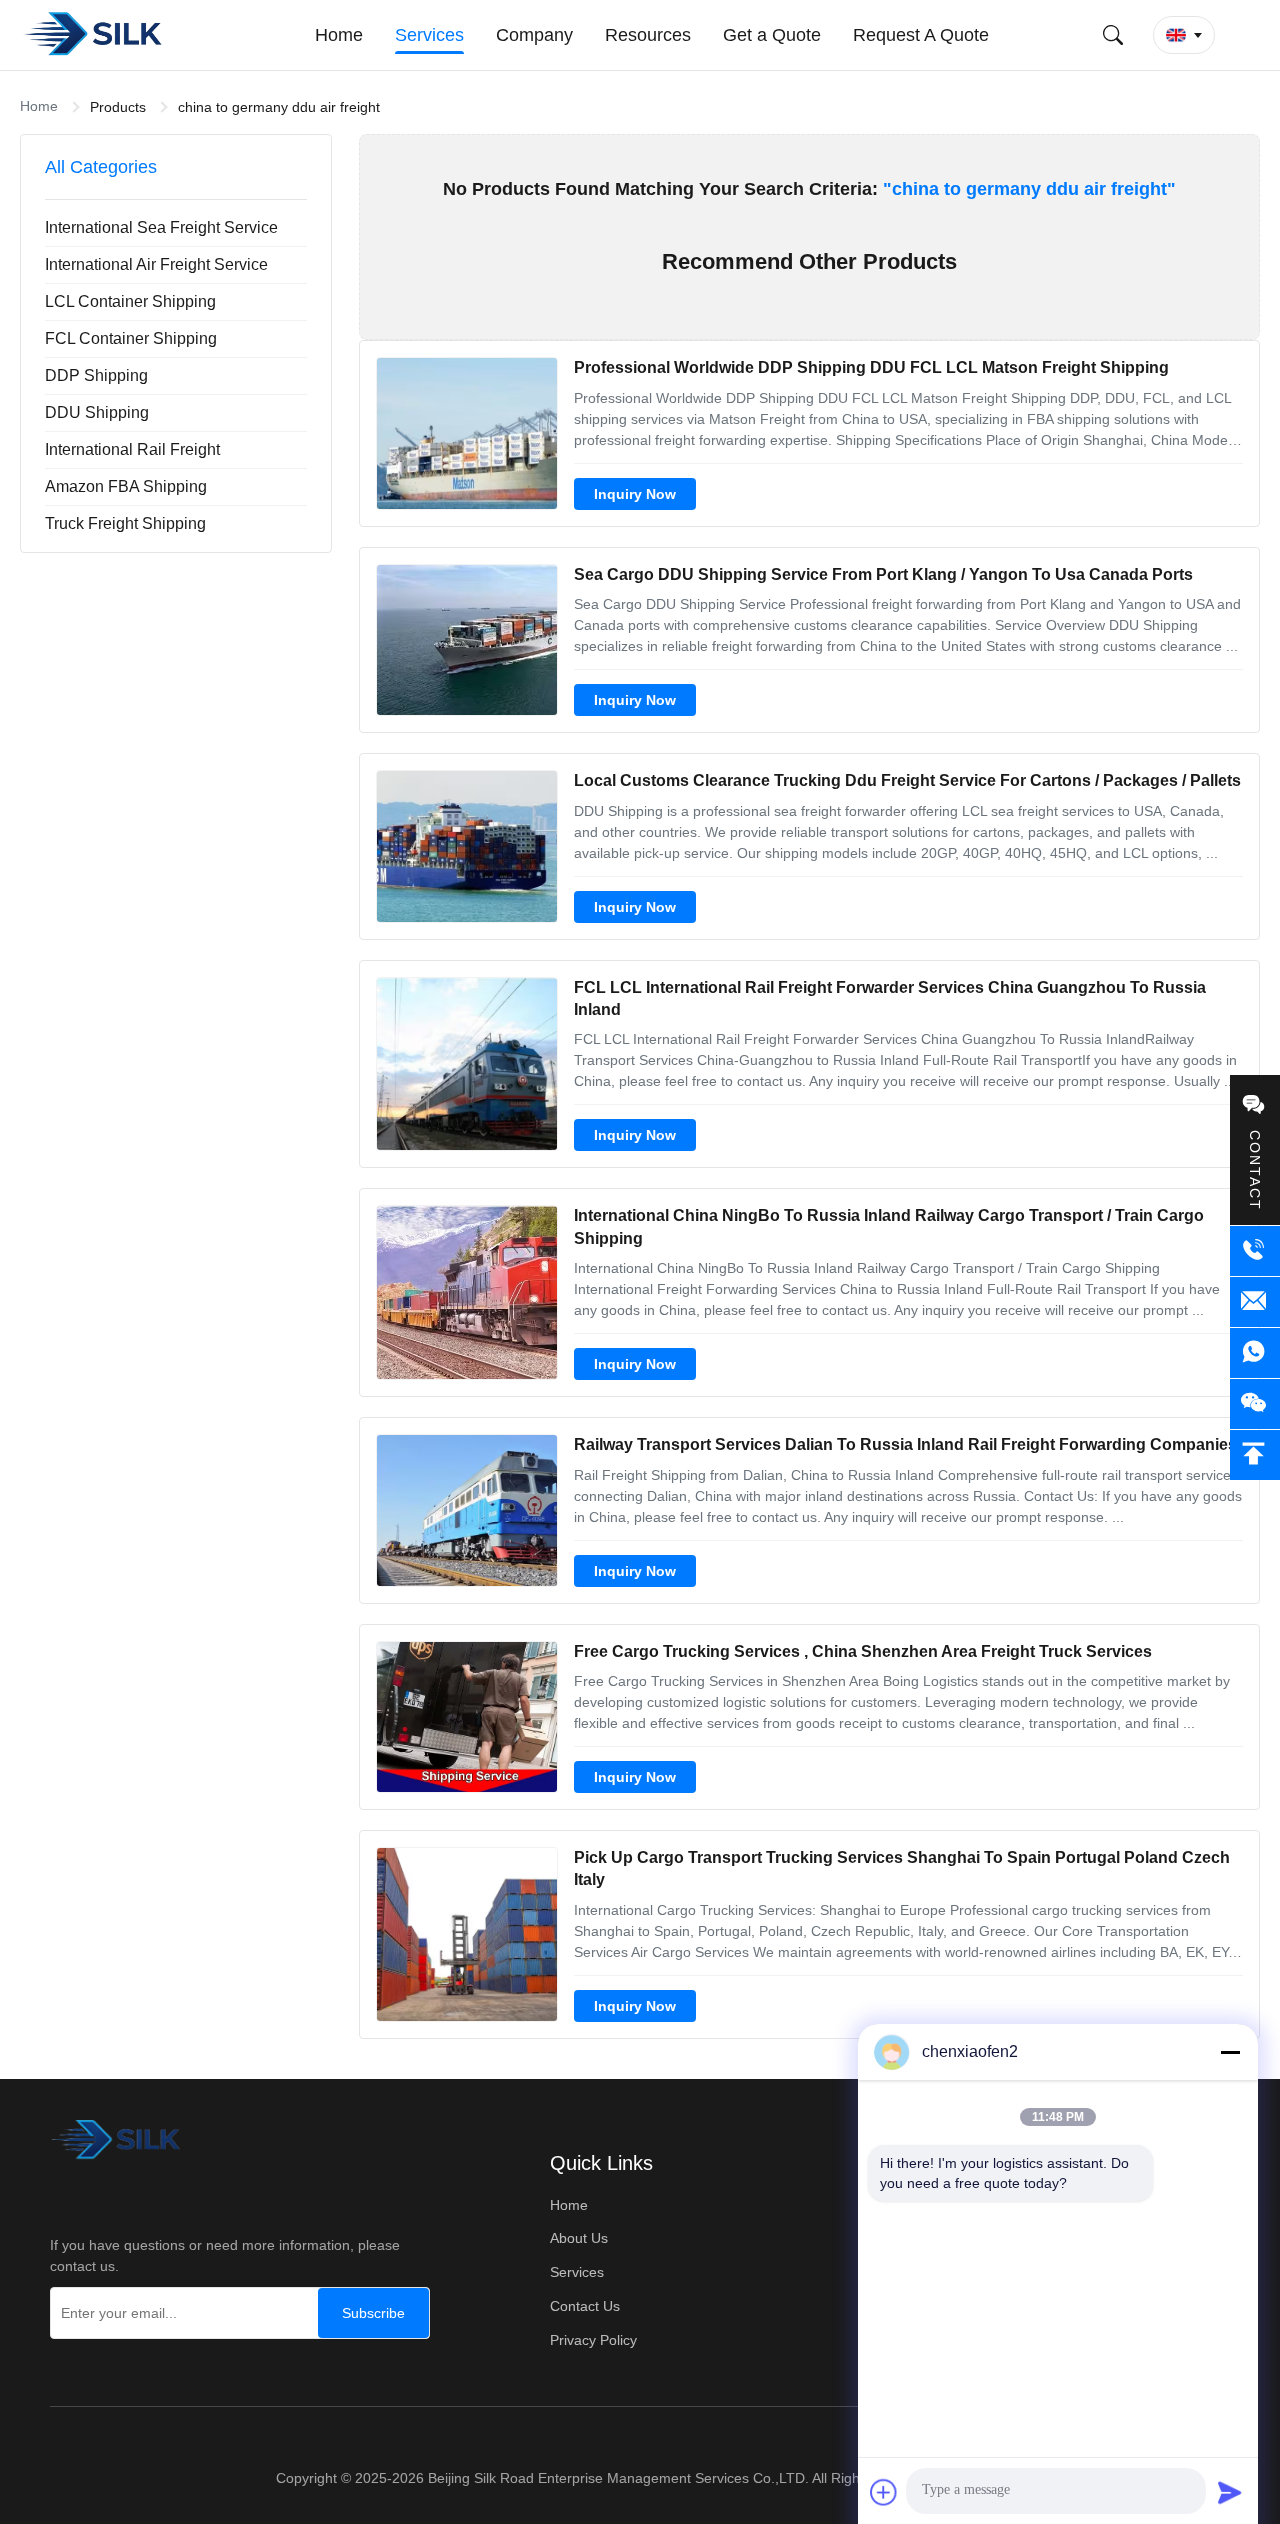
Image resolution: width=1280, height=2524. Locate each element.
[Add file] (884, 2492)
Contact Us (585, 2306)
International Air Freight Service (156, 264)
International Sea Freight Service (161, 227)
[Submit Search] (1113, 35)
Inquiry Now (635, 494)
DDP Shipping (96, 375)
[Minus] (1230, 2052)
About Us (579, 2238)
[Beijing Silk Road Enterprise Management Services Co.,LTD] (95, 35)
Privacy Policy (593, 2340)
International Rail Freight (132, 449)
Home (39, 106)
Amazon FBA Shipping (126, 486)
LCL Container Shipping (130, 301)
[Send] (1230, 2492)
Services (577, 2272)
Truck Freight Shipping (125, 523)
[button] (1184, 35)
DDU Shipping (97, 412)
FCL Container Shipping (131, 338)
